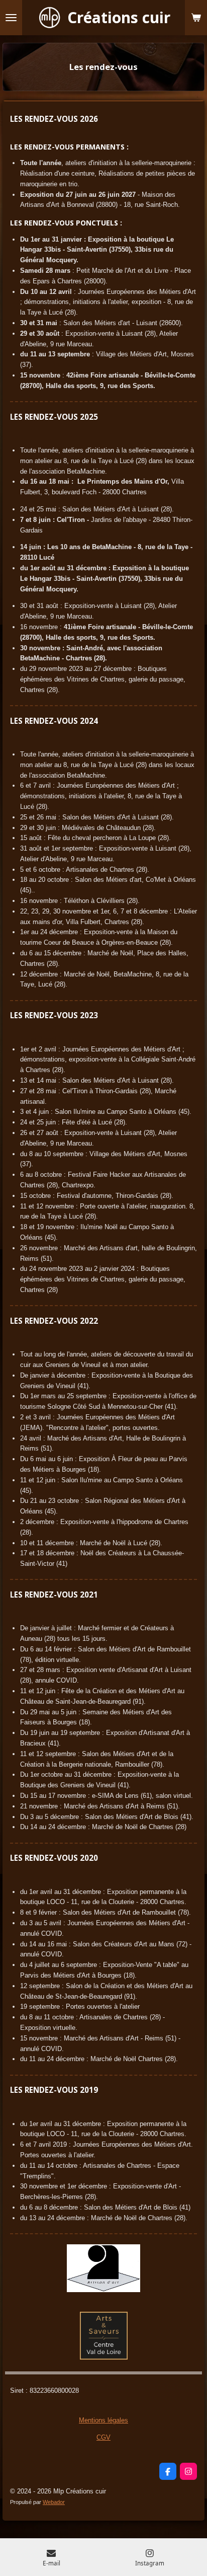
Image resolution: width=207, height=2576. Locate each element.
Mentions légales (103, 2420)
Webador (54, 2502)
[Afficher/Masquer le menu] (11, 18)
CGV (103, 2437)
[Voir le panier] (196, 18)
